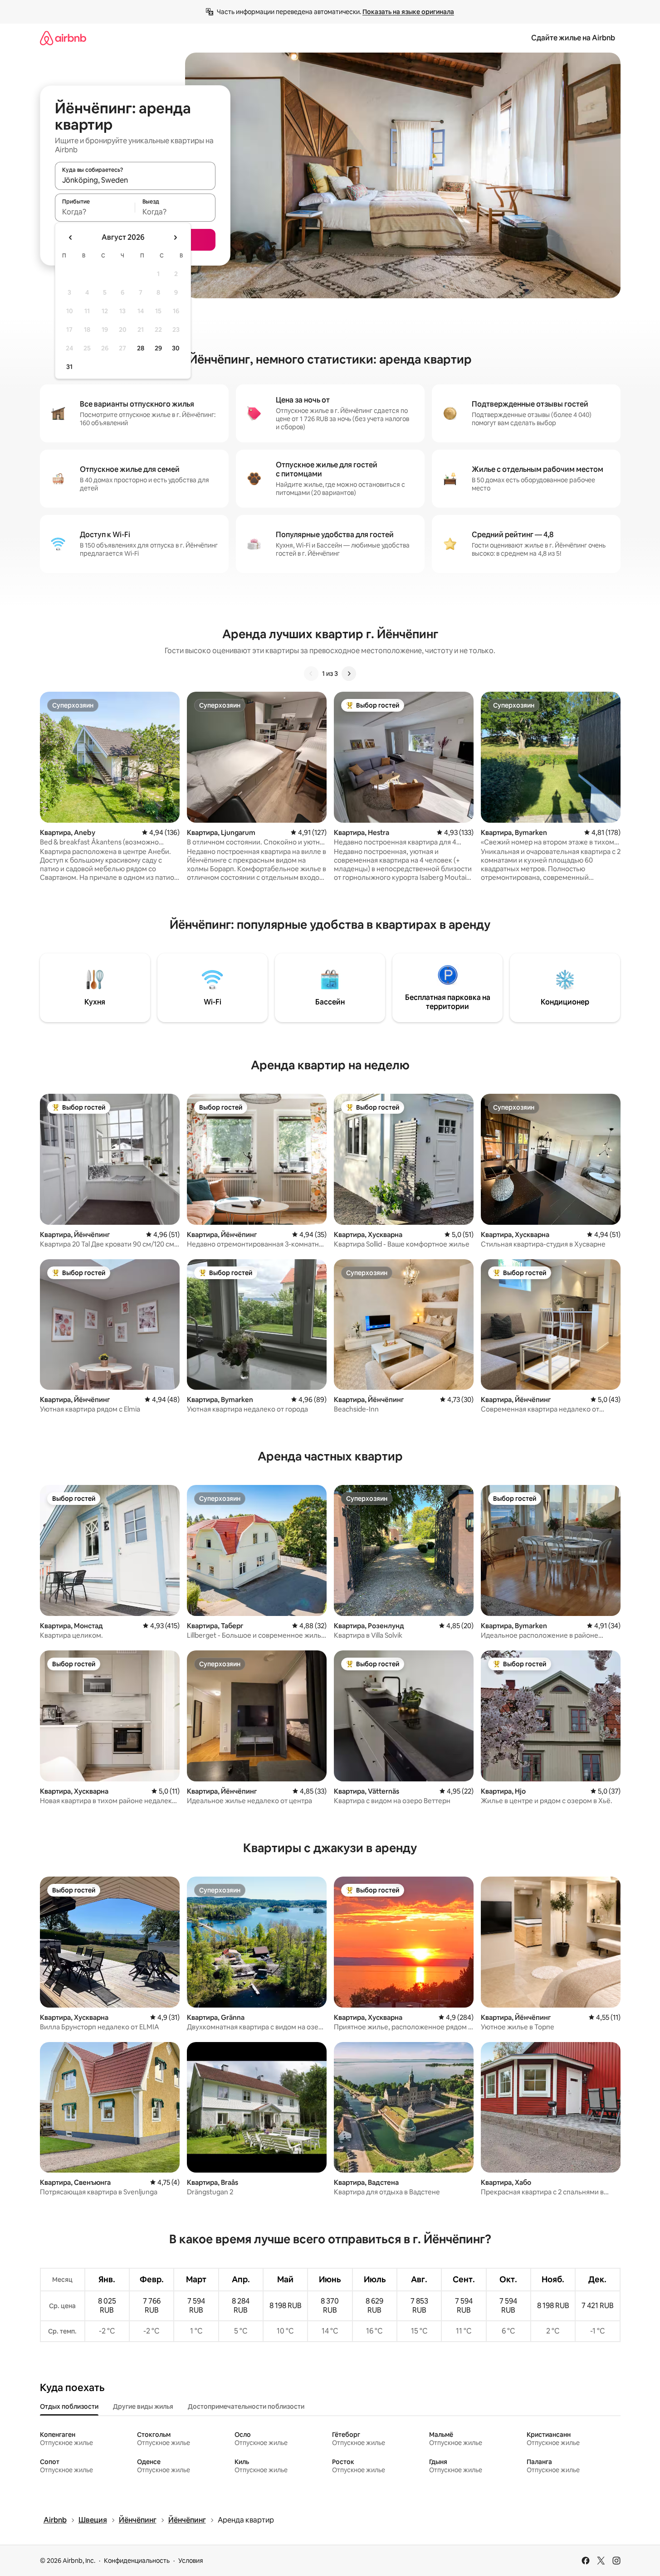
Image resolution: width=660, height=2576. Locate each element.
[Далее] (349, 674)
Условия (191, 2561)
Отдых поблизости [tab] (69, 2406)
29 (158, 348)
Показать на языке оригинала (408, 12)
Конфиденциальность (137, 2561)
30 (176, 348)
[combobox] (135, 180)
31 (69, 367)
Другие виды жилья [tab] (143, 2406)
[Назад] (311, 674)
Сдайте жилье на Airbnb (573, 38)
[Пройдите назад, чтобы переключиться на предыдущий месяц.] (71, 238)
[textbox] (95, 212)
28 (141, 348)
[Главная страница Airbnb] (63, 38)
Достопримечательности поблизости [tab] (246, 2406)
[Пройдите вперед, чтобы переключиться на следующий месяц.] (175, 238)
